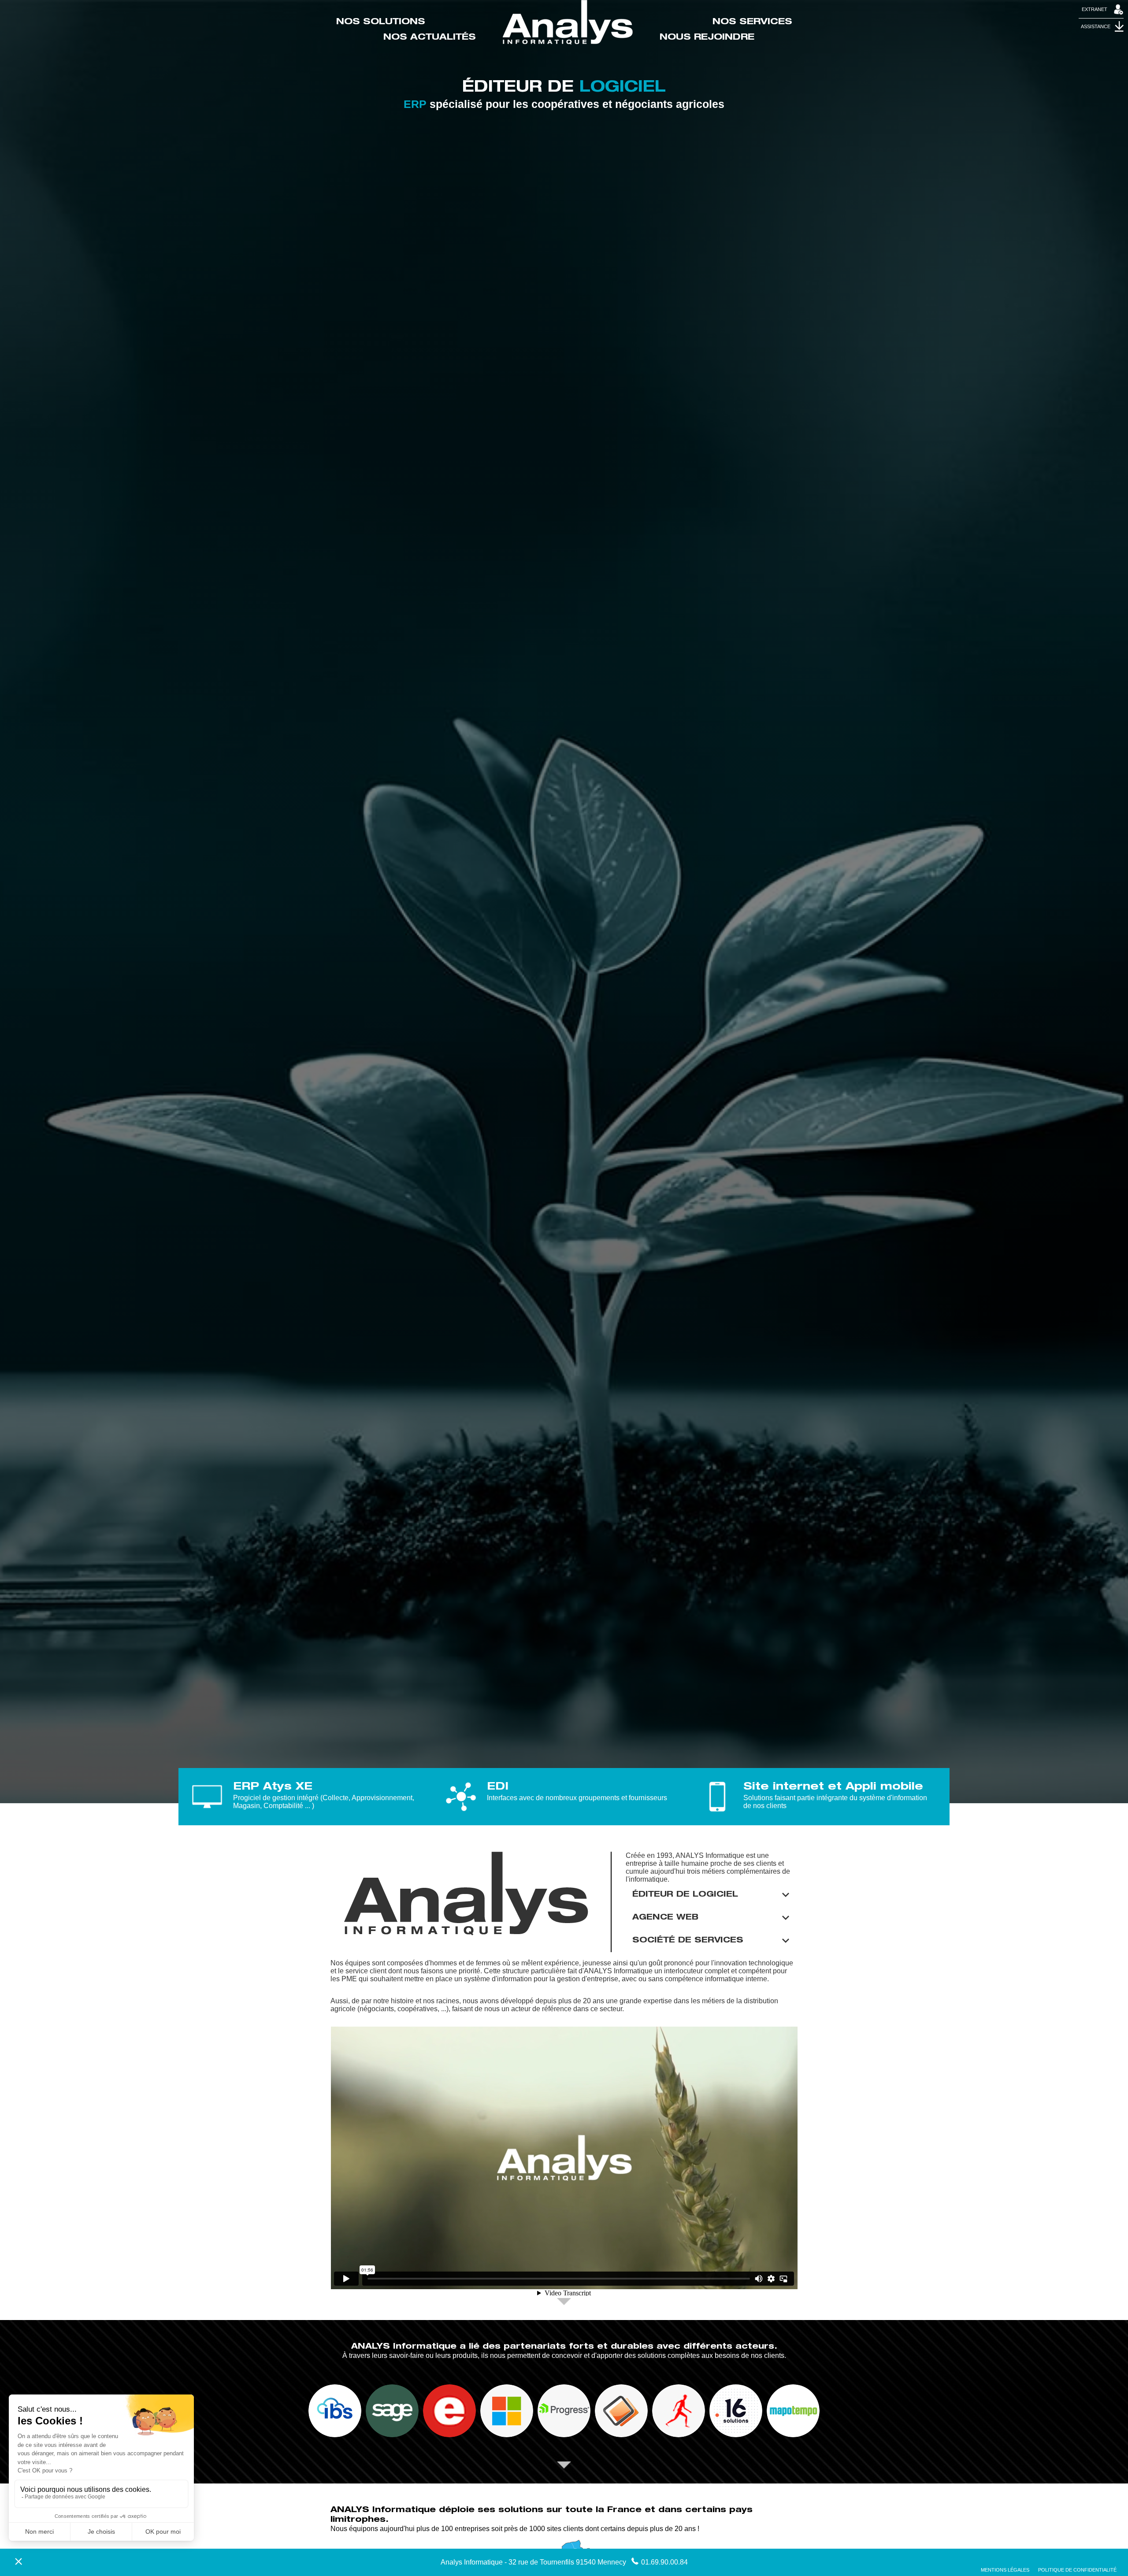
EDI (498, 1787)
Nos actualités (430, 38)
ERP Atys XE (273, 1787)
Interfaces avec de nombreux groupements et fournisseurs (577, 1798)
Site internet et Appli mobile (833, 1787)
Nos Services (752, 22)
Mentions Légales (1005, 2570)
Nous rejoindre (707, 38)
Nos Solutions (381, 22)
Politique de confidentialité (1077, 2570)
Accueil (568, 22)
